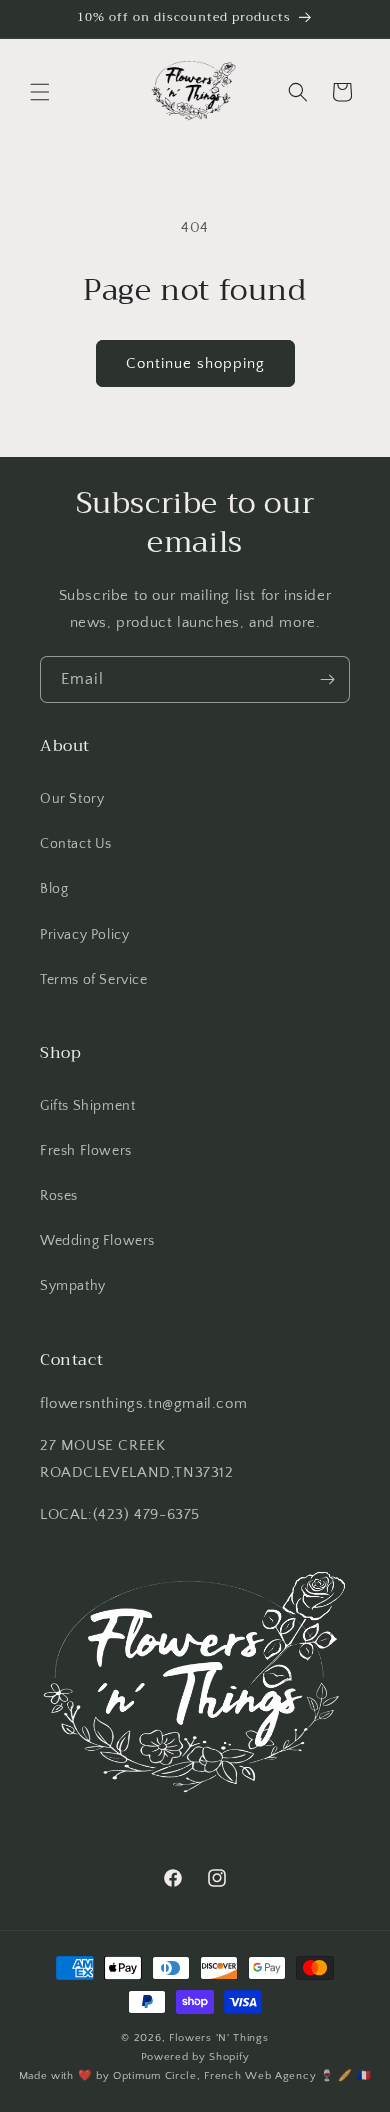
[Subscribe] (327, 679)
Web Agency (280, 2076)
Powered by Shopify (195, 2057)
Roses (59, 1196)
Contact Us (76, 844)
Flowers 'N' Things (219, 2038)
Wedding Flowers (97, 1241)
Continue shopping (195, 363)
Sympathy (73, 1286)
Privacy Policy (84, 935)
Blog (54, 889)
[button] (40, 92)
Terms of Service (94, 980)
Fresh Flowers (86, 1151)
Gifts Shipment (87, 1106)
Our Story (72, 799)
